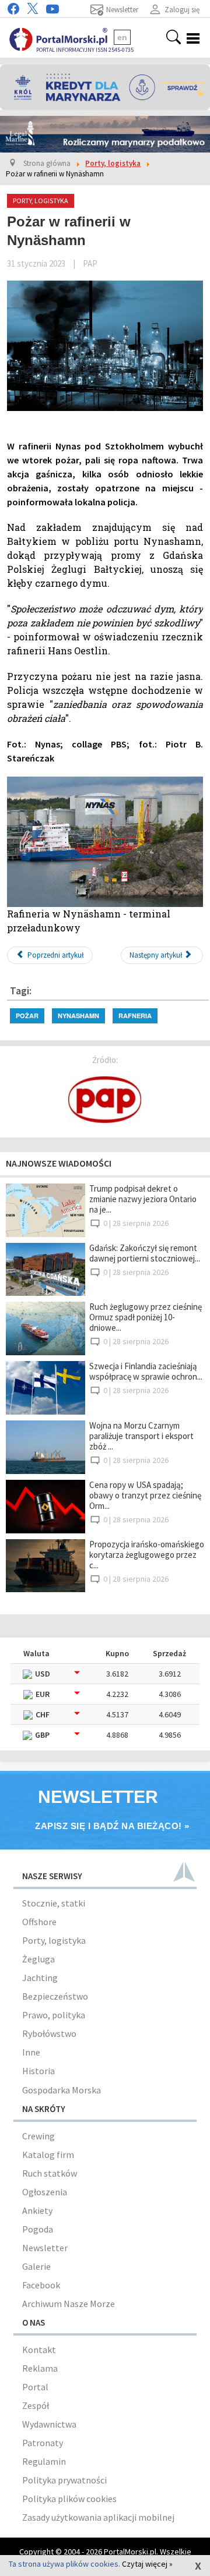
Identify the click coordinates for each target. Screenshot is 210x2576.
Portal (35, 2387)
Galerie (36, 2266)
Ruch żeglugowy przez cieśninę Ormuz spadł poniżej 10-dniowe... (146, 1317)
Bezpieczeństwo (55, 1996)
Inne (31, 2052)
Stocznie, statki (54, 1903)
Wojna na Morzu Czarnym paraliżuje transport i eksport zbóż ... (141, 1436)
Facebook (41, 2285)
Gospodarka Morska (62, 2090)
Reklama (40, 2368)
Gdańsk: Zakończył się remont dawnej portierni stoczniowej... (145, 1253)
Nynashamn (78, 1016)
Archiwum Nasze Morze (69, 2304)
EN (122, 37)
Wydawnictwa (49, 2424)
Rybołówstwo (49, 2033)
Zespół (36, 2405)
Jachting (40, 1978)
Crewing (38, 2136)
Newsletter (45, 2248)
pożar (27, 1016)
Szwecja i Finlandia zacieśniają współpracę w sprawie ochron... (146, 1371)
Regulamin (44, 2461)
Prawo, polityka (54, 2015)
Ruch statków (50, 2173)
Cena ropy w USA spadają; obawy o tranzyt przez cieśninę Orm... (145, 1495)
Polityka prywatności (64, 2480)
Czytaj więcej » (147, 2564)
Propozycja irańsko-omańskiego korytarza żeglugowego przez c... (147, 1555)
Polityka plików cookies (69, 2499)
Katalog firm (48, 2155)
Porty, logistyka (54, 1940)
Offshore (39, 1922)
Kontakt (39, 2350)
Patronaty (43, 2443)
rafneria (135, 1016)
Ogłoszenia (45, 2192)
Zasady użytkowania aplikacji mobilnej (98, 2517)
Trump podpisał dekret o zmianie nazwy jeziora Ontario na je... (143, 1199)
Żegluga (38, 1959)
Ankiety (37, 2210)
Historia (38, 2071)
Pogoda (38, 2229)
